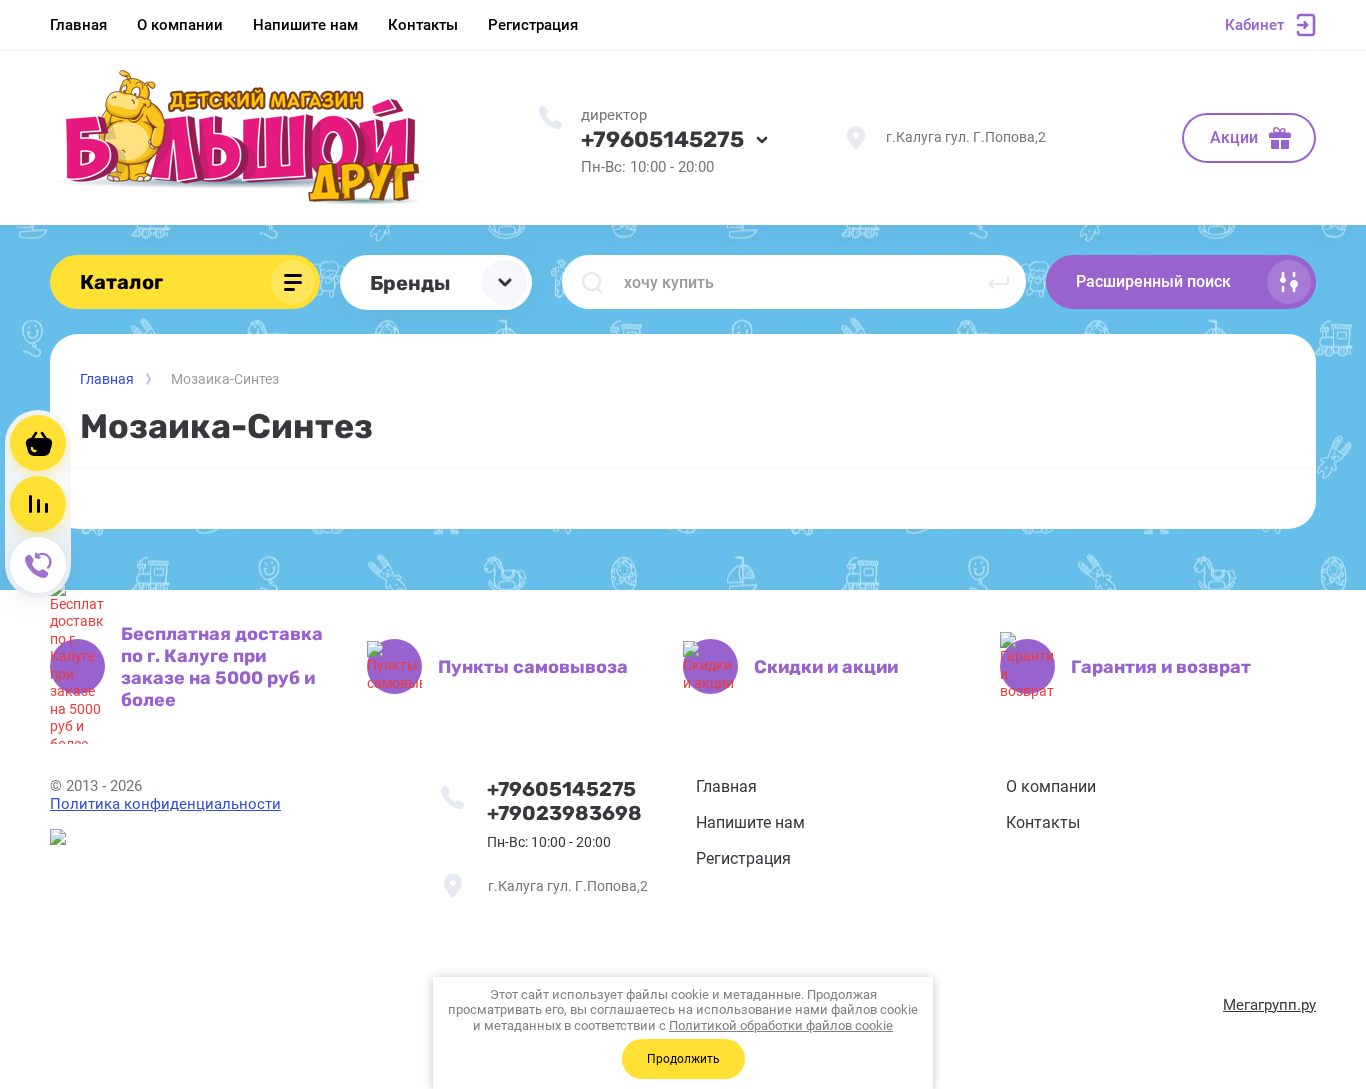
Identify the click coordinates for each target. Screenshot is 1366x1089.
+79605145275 (662, 139)
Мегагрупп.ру (1269, 1005)
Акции (1234, 137)
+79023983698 (564, 813)
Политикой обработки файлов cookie (781, 1025)
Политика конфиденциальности (165, 804)
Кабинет (1254, 25)
